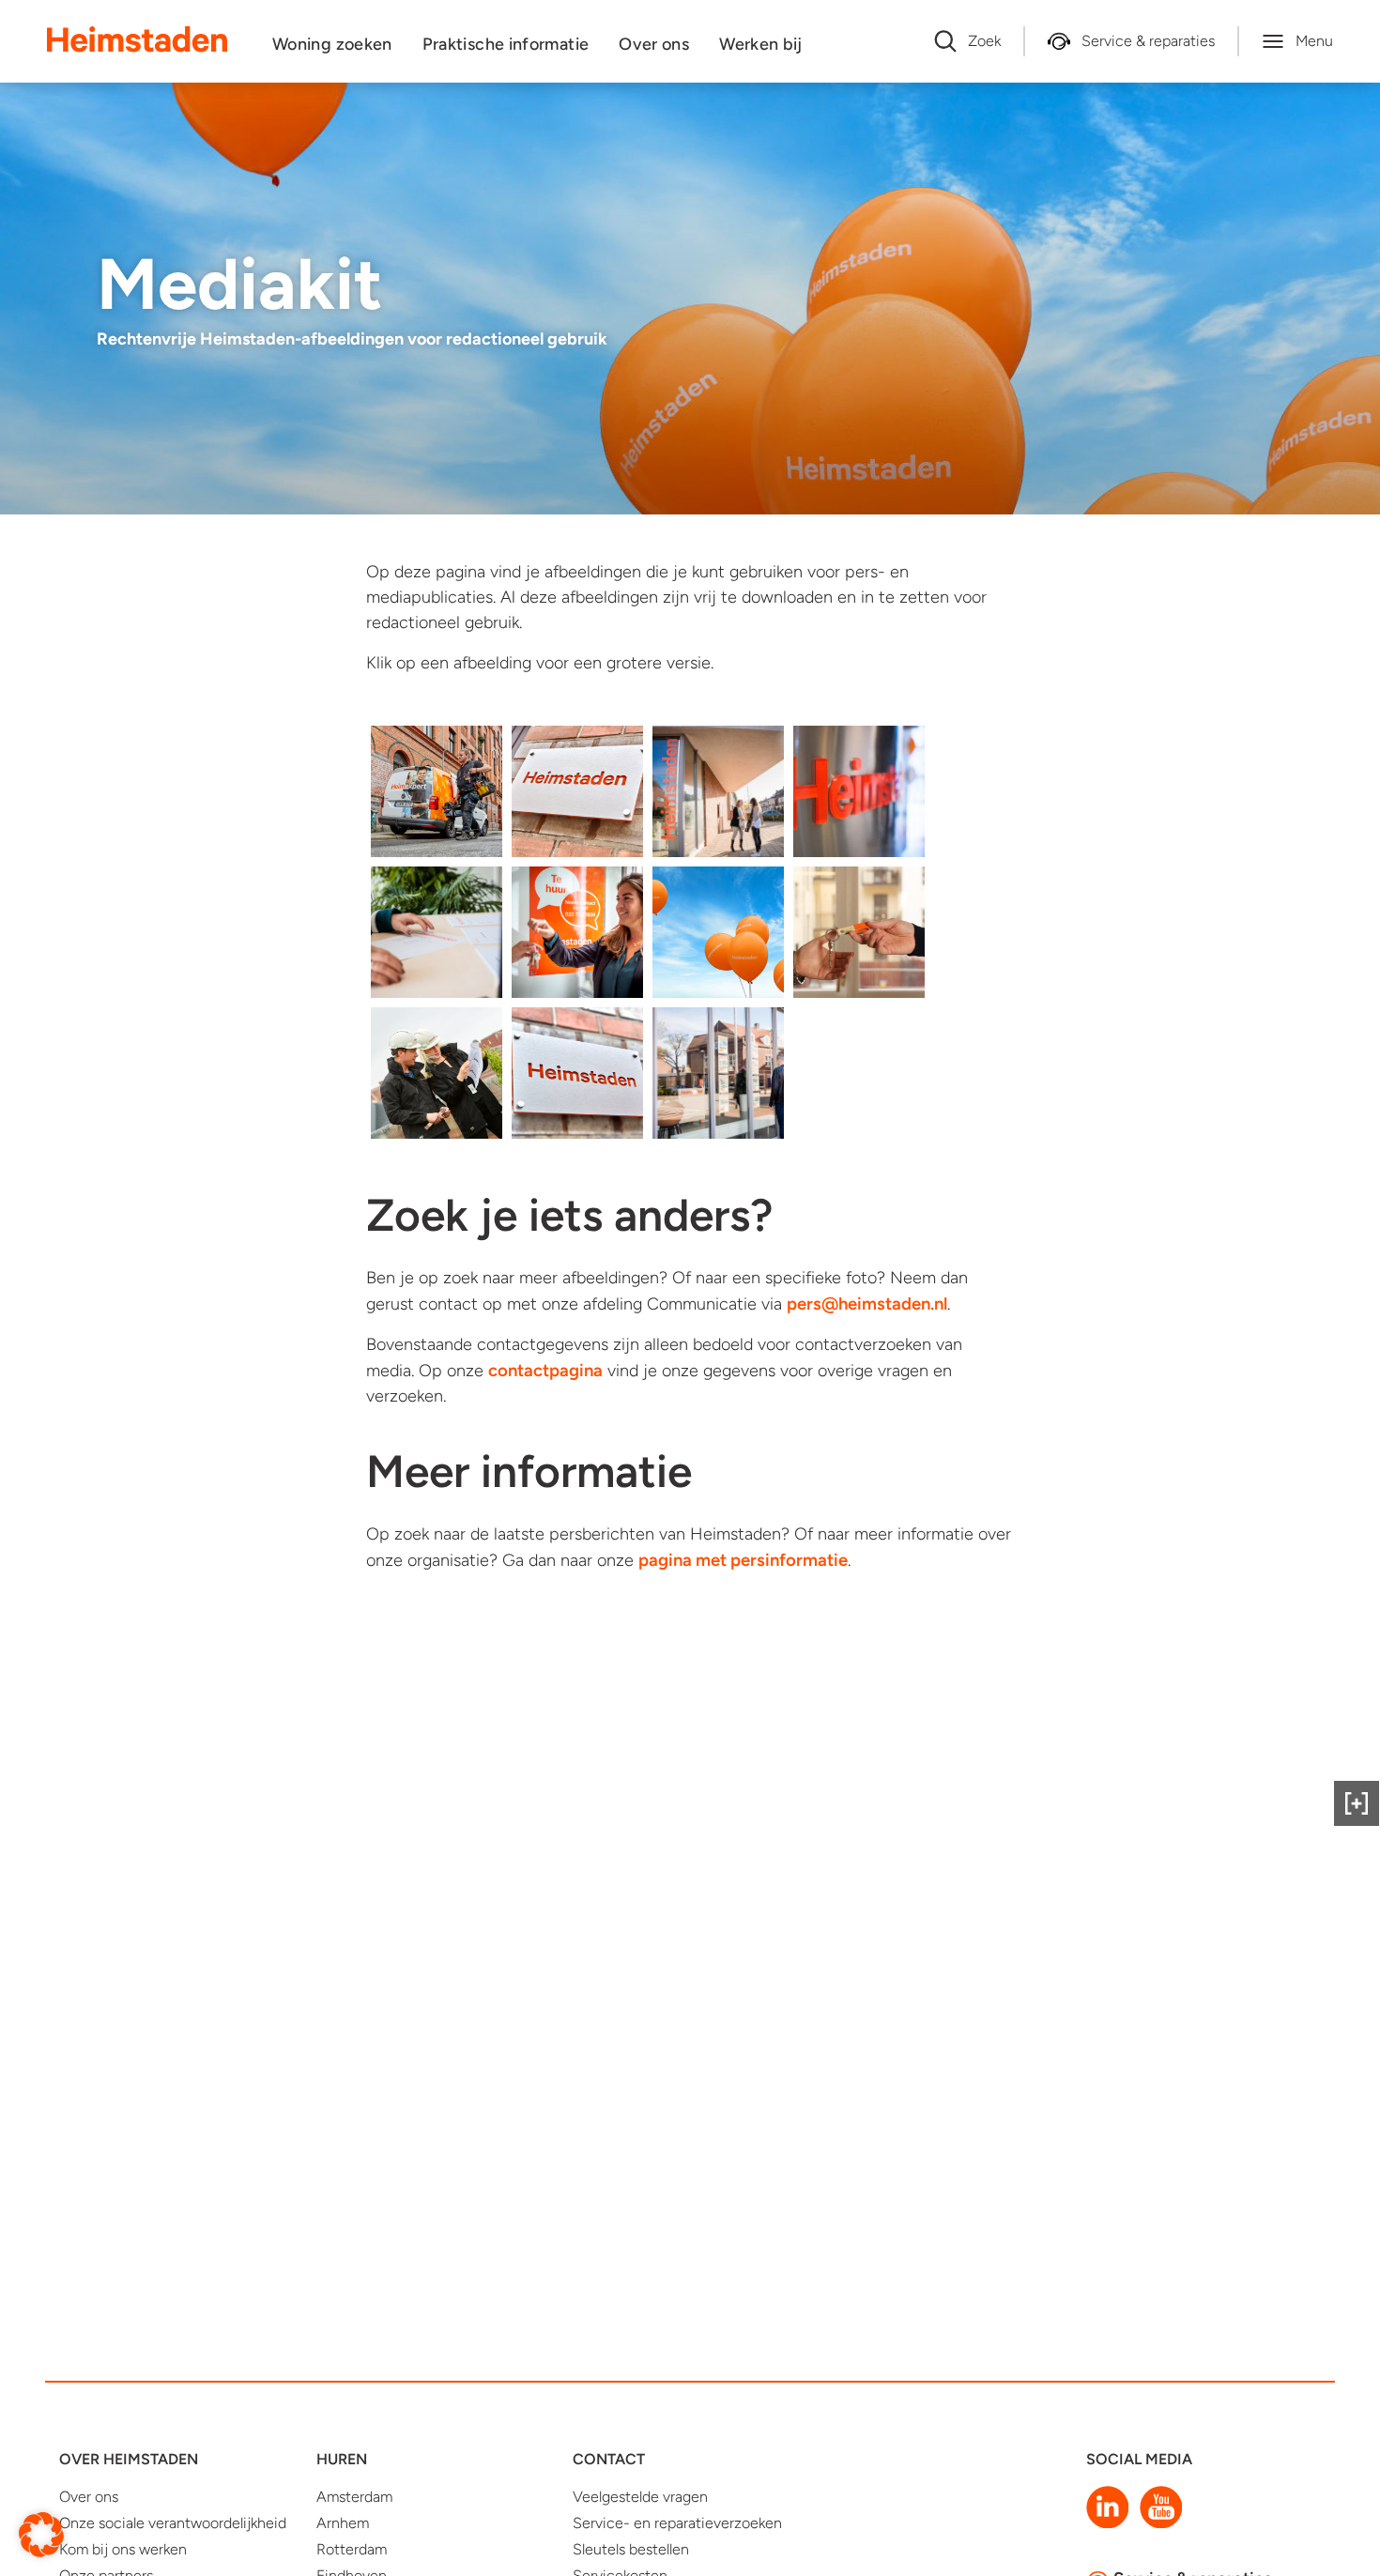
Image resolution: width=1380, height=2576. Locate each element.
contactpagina (545, 1370)
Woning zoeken (332, 44)
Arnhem (343, 2523)
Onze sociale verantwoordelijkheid (173, 2523)
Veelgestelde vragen (640, 2497)
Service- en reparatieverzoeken (677, 2523)
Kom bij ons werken (123, 2549)
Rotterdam (352, 2549)
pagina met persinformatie (743, 1560)
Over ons (654, 44)
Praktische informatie (506, 44)
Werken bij (761, 44)
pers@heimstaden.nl (867, 1303)
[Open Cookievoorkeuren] (41, 2533)
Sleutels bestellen (631, 2549)
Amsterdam (354, 2497)
